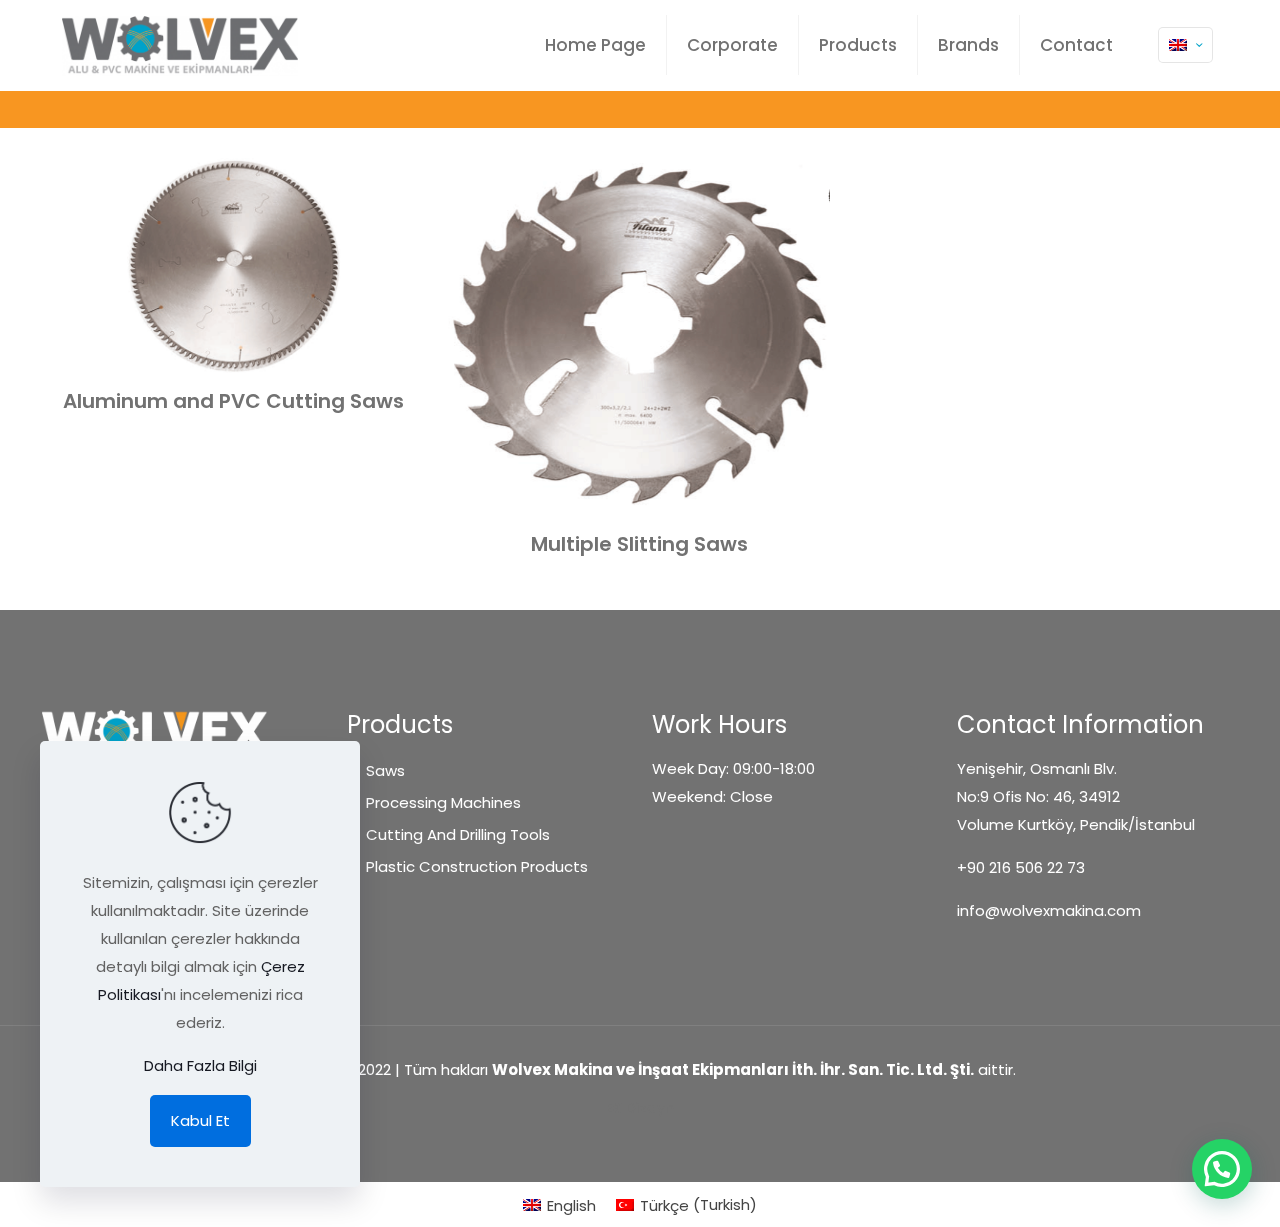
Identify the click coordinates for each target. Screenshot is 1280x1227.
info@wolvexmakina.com (1049, 910)
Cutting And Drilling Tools (458, 834)
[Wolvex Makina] (180, 45)
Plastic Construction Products (477, 866)
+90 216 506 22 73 (1021, 867)
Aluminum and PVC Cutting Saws (233, 401)
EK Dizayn (640, 1107)
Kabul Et (200, 1120)
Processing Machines (443, 802)
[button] (1222, 1169)
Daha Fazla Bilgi (200, 1065)
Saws (385, 770)
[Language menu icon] (1185, 45)
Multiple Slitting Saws (639, 544)
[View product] (396, 186)
